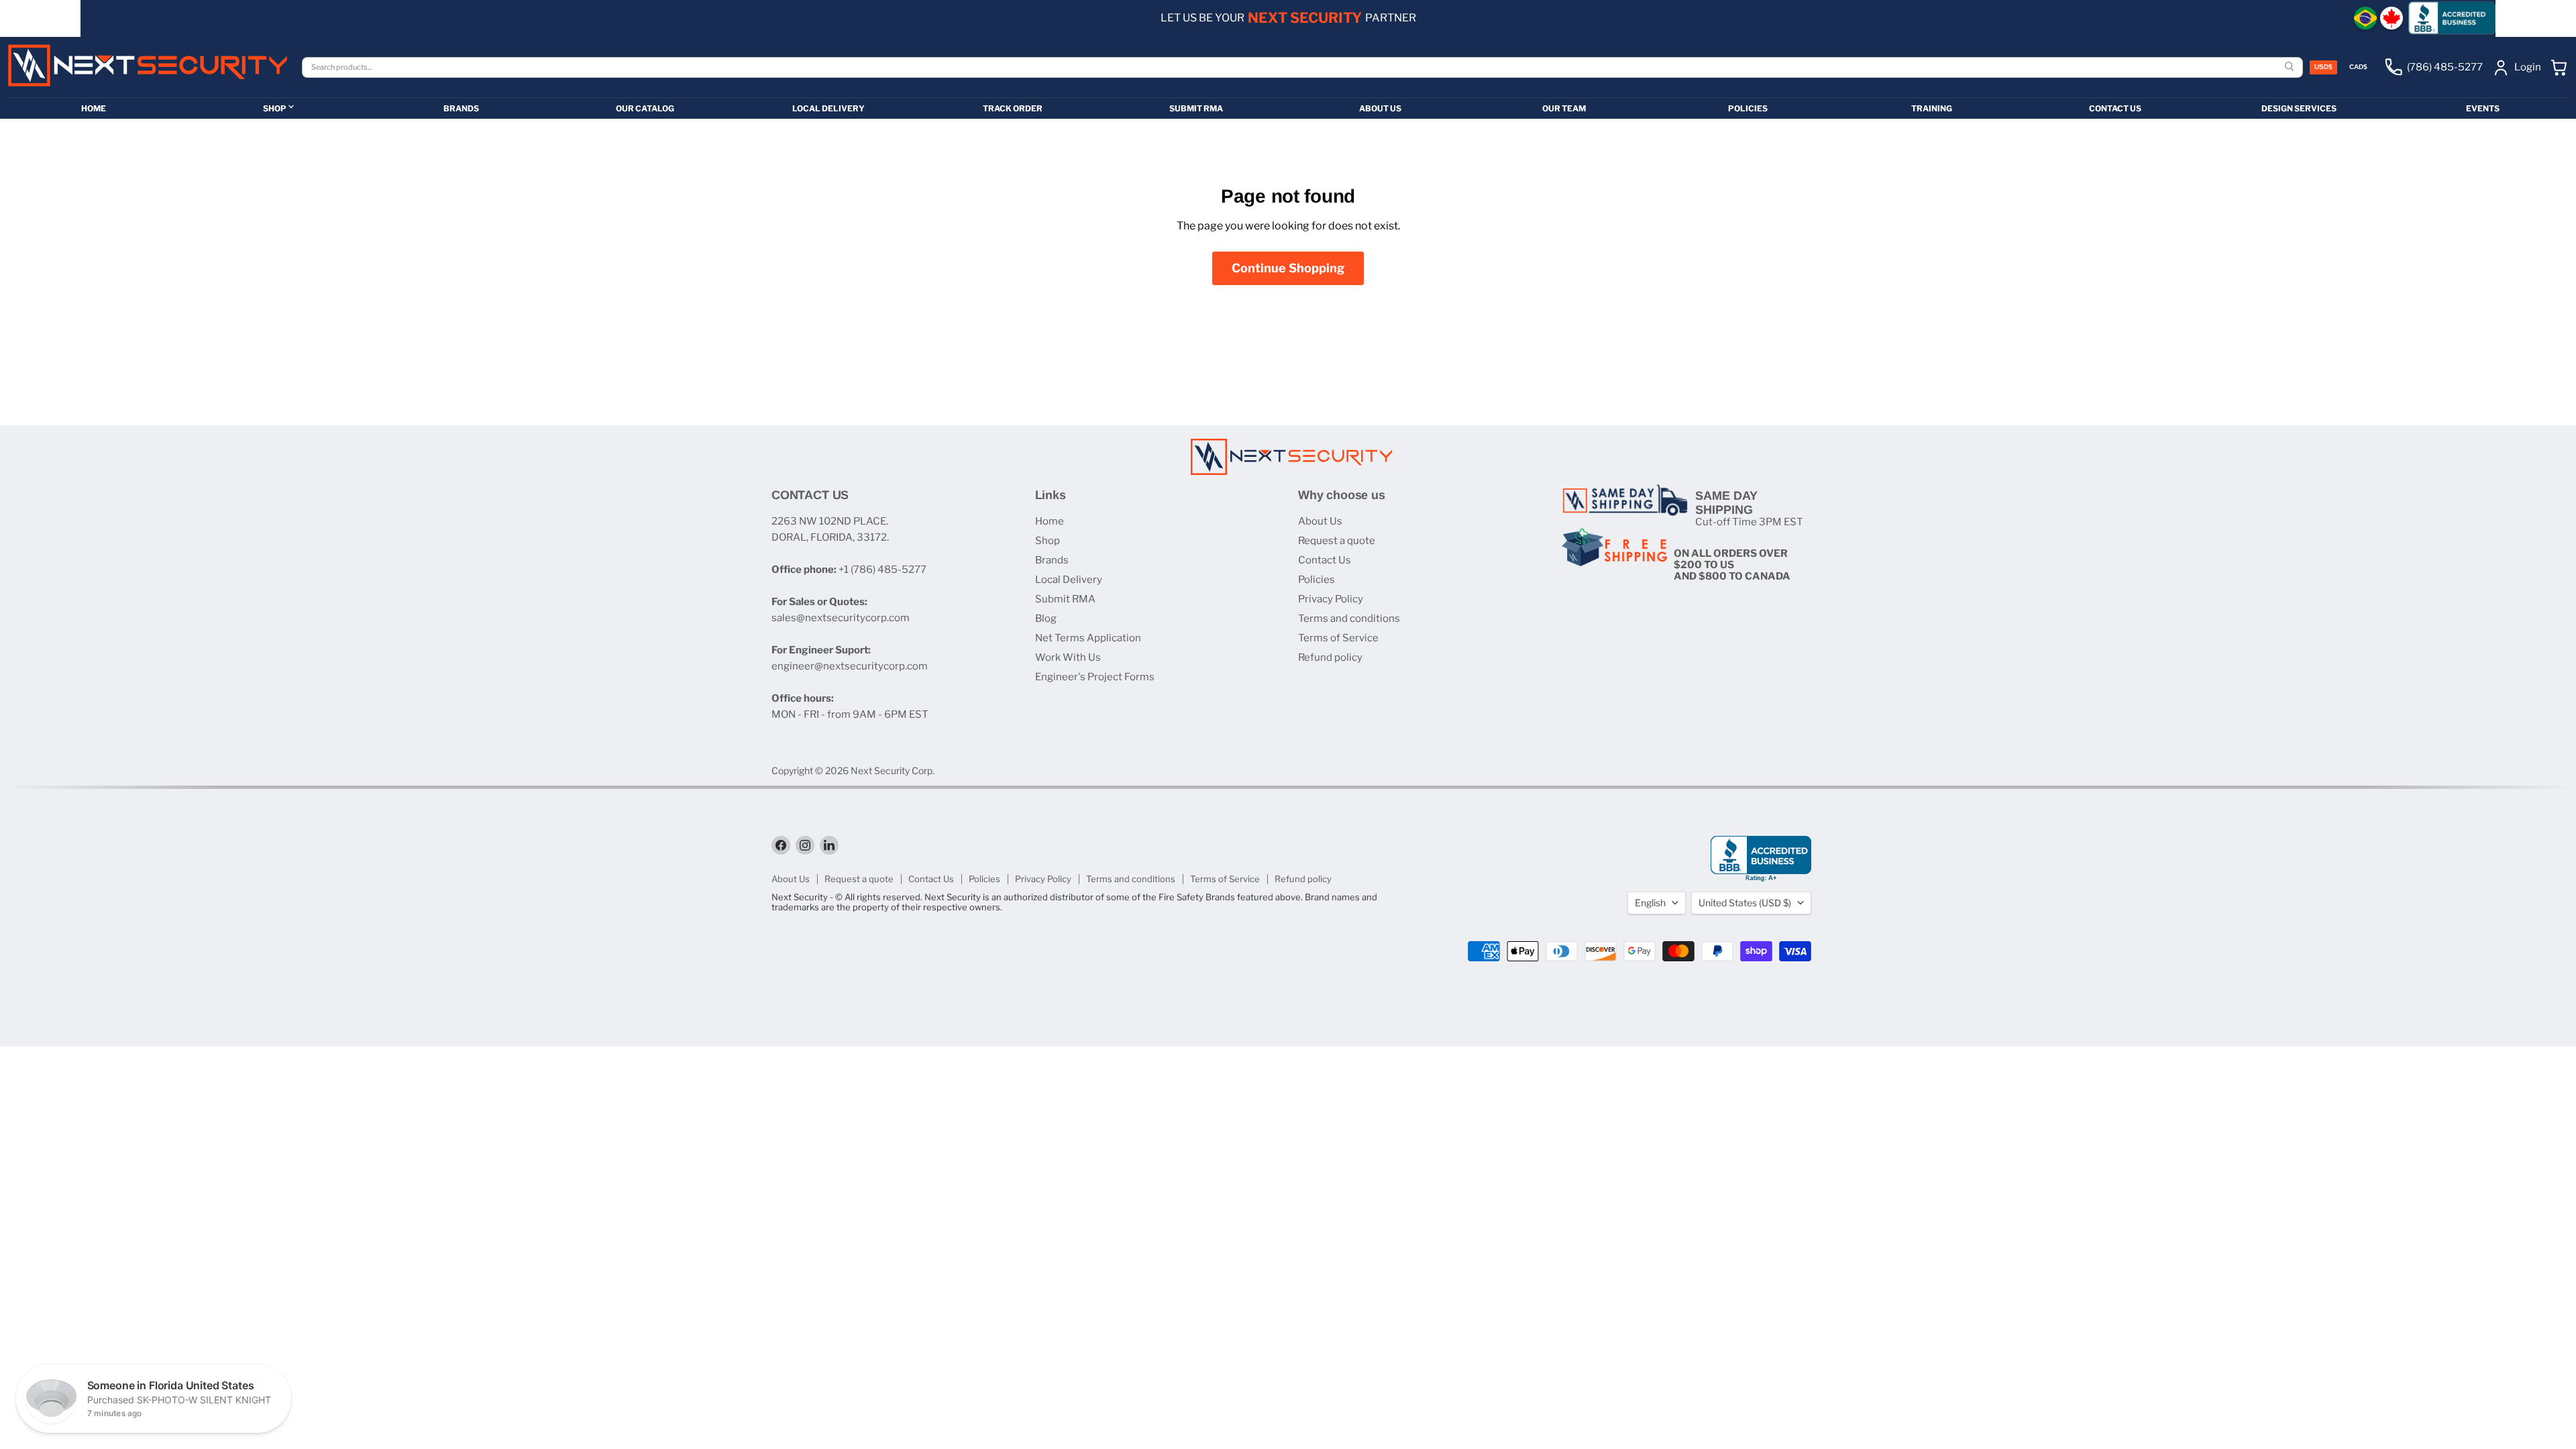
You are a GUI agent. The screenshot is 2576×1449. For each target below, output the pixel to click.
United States (1745, 903)
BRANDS (461, 108)
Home (1050, 521)
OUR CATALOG (645, 108)
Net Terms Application (1088, 638)
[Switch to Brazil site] (2365, 18)
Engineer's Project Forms (1095, 677)
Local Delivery (1069, 580)
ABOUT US (1380, 108)
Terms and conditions (1349, 619)
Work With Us (1068, 657)
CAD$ (2358, 67)
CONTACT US (2115, 108)
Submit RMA (1065, 599)
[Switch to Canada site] (2392, 18)
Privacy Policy (1331, 599)
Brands (1052, 560)
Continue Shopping (1288, 268)
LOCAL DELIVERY (828, 108)
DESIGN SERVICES (2299, 108)
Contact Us (1325, 560)
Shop (1048, 541)
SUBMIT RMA (1196, 108)
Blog (1046, 619)
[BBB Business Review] (2452, 18)
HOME (94, 108)
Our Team (1564, 108)
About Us (1320, 521)
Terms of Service (1338, 638)
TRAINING (1932, 108)
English (1650, 903)
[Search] (2291, 67)
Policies (1317, 580)
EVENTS (2483, 108)
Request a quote (1337, 541)
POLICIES (1748, 108)
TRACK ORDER (1013, 108)
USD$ (2323, 67)
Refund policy (1330, 657)
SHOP (275, 108)
